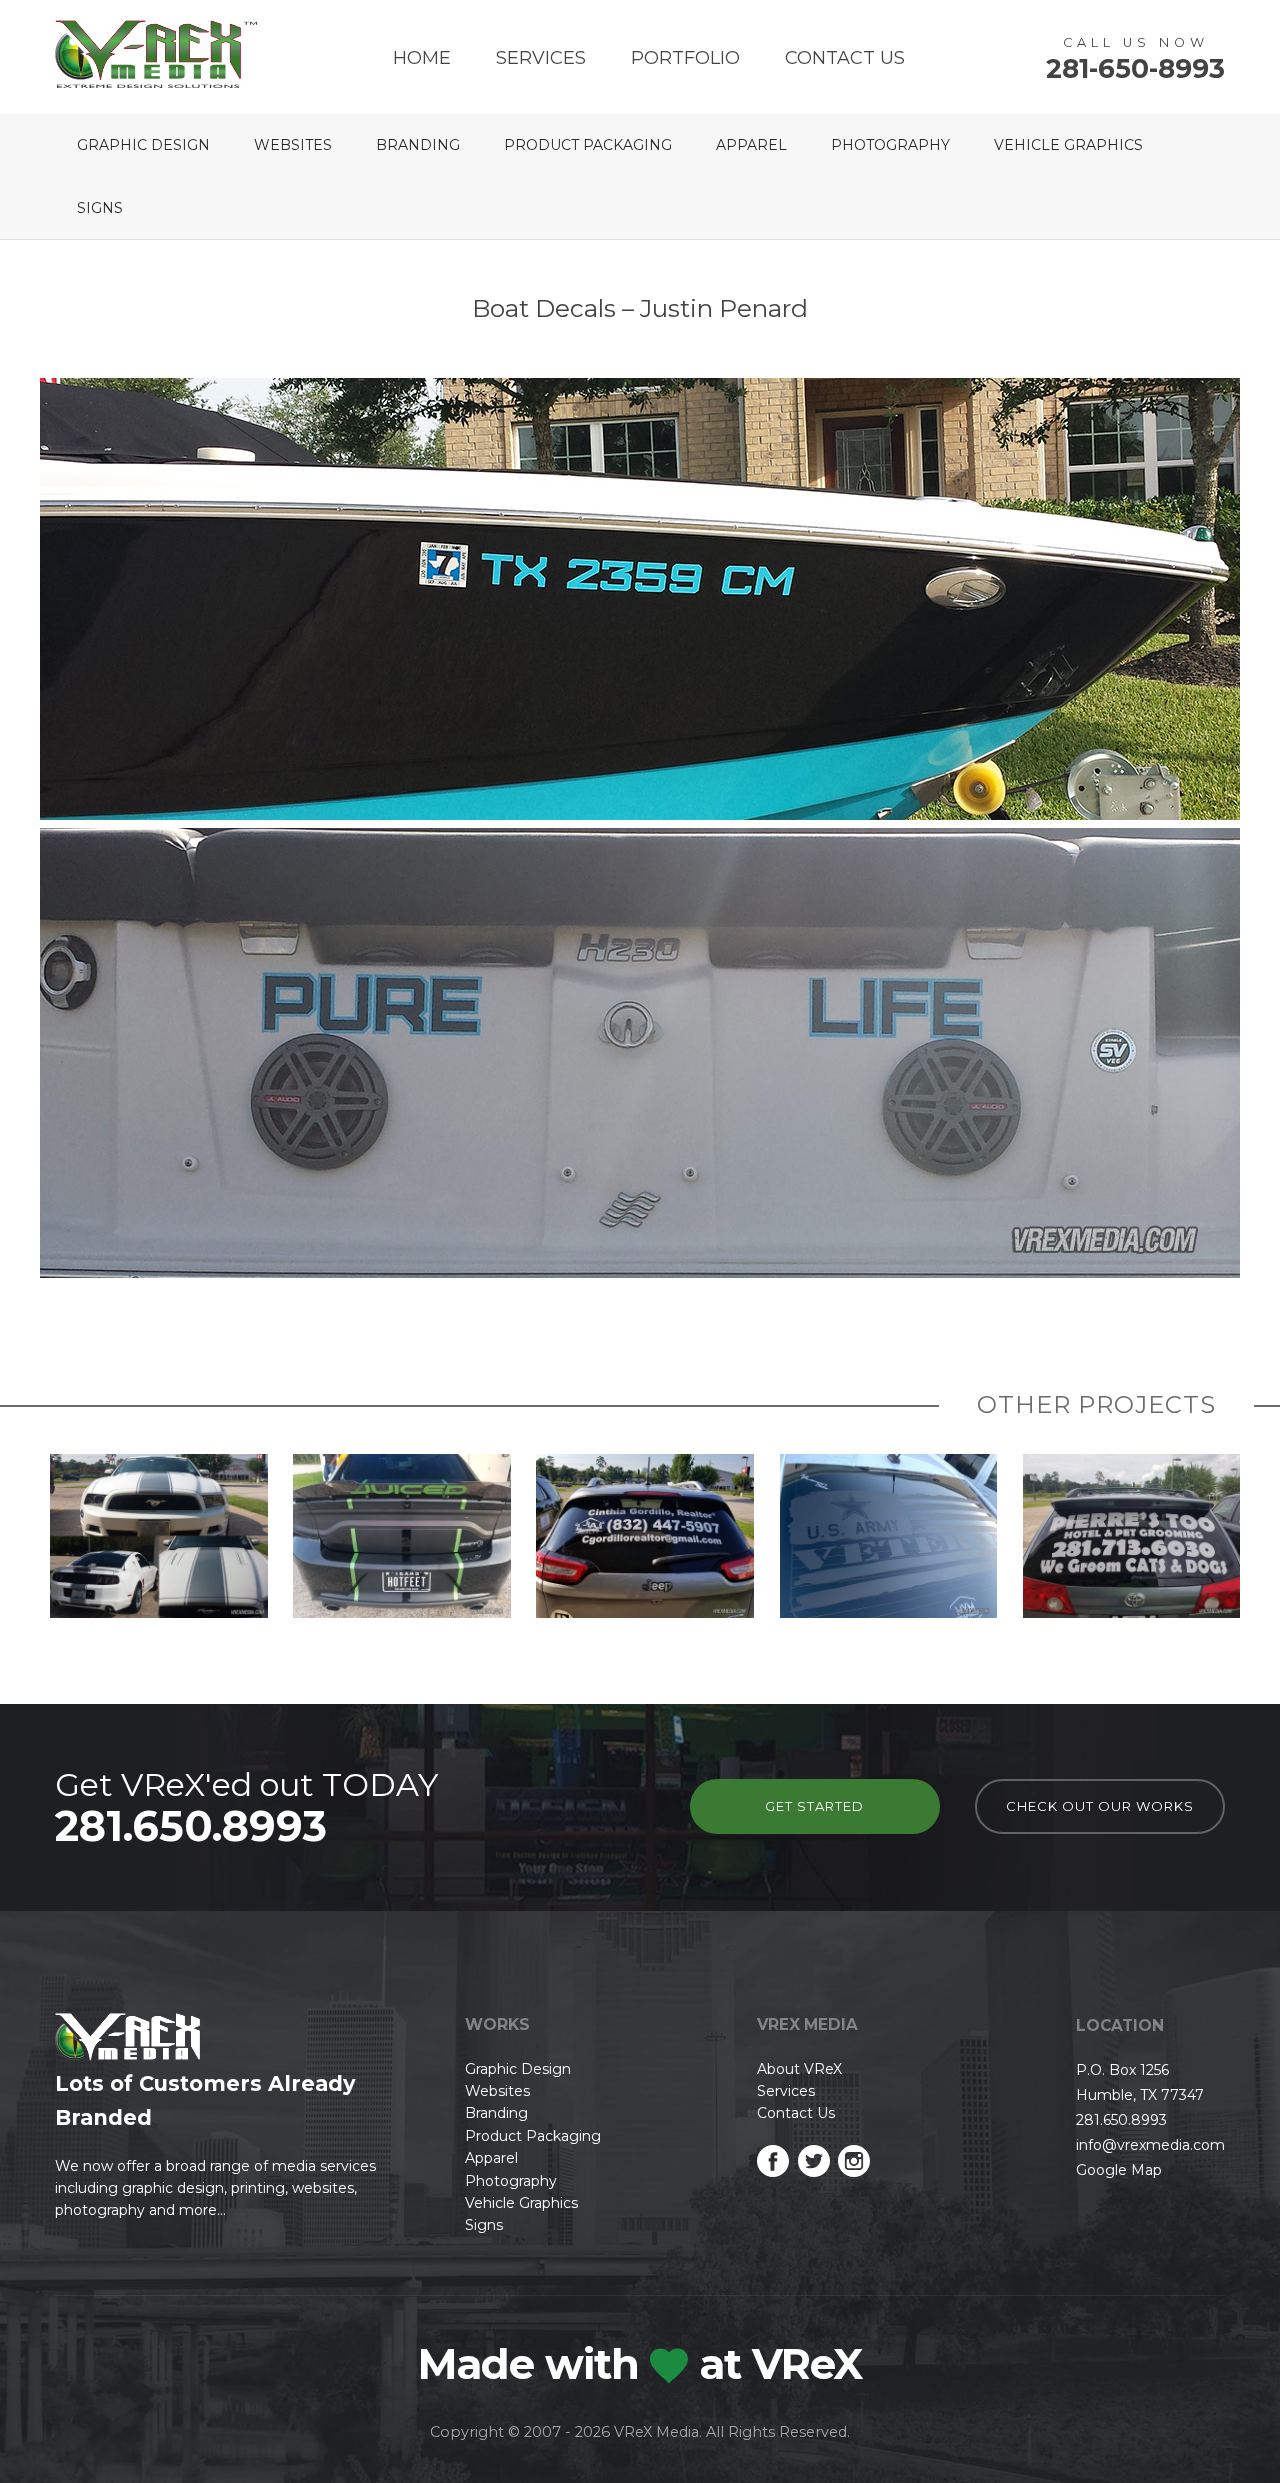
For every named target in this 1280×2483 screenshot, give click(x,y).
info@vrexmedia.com (1150, 2145)
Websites (293, 145)
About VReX (799, 2069)
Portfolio (685, 58)
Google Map (1119, 2170)
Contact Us (845, 58)
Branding (418, 145)
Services (541, 58)
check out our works (1100, 1806)
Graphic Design (143, 145)
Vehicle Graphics (1068, 145)
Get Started (814, 1806)
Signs (100, 208)
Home (422, 58)
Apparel (751, 145)
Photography (890, 145)
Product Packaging (588, 145)
